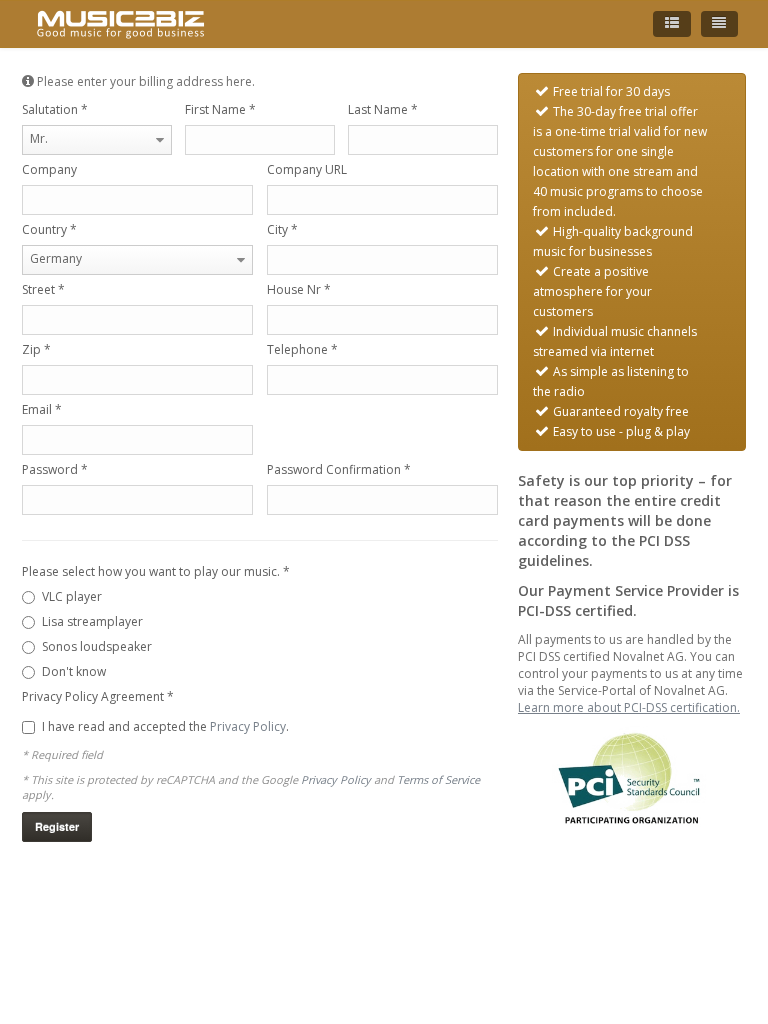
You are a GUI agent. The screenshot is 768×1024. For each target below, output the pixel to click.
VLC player (72, 596)
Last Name (383, 109)
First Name (220, 109)
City (282, 229)
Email (42, 409)
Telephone (302, 349)
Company (49, 169)
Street (43, 289)
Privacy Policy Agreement (98, 696)
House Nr (299, 289)
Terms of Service (438, 779)
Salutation (55, 109)
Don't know (74, 671)
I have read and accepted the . (165, 726)
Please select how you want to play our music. (156, 571)
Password (55, 469)
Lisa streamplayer (92, 621)
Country (49, 229)
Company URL (307, 169)
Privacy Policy (248, 726)
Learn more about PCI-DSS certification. (629, 707)
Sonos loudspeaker (97, 646)
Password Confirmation (339, 469)
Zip (36, 349)
